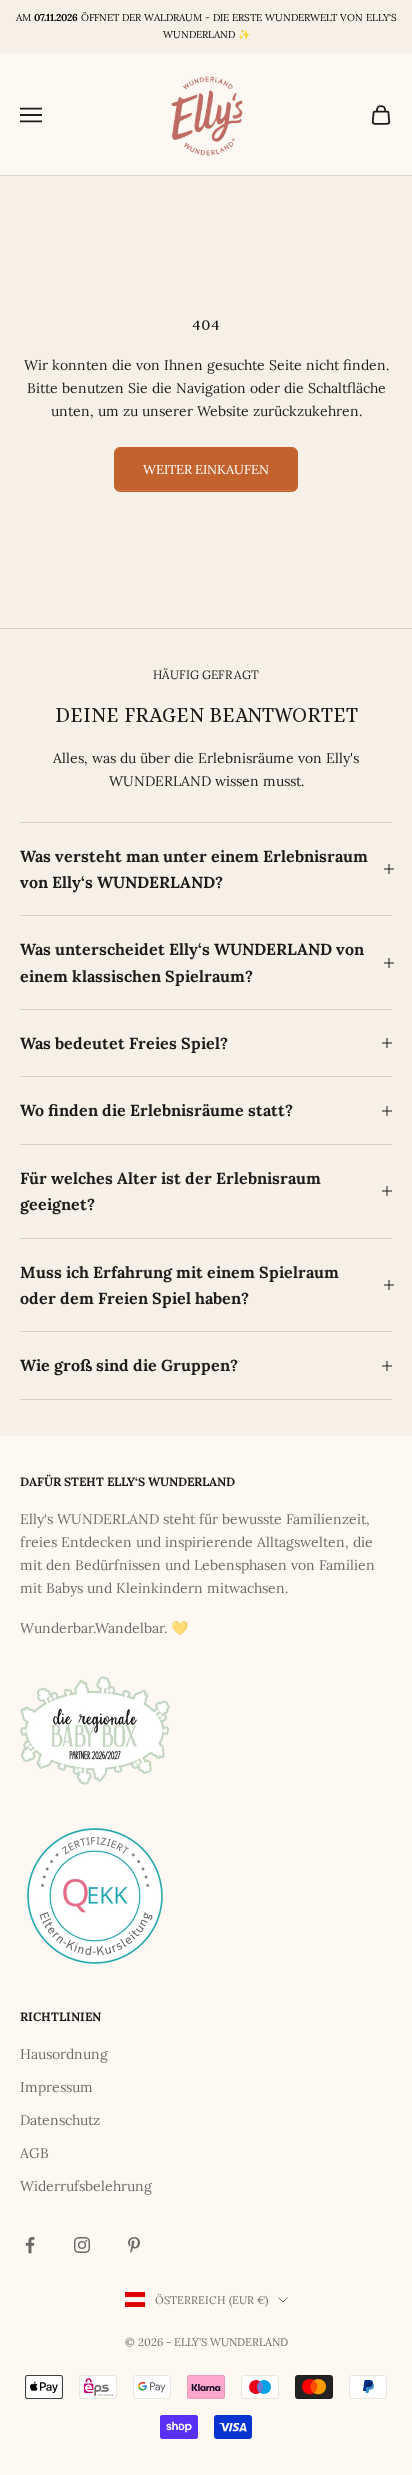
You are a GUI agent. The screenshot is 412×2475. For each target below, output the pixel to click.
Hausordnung (64, 2054)
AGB (34, 2153)
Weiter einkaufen (206, 469)
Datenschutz (60, 2120)
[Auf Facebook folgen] (30, 2245)
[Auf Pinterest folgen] (134, 2245)
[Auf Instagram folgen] (82, 2245)
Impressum (56, 2087)
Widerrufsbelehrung (86, 2186)
